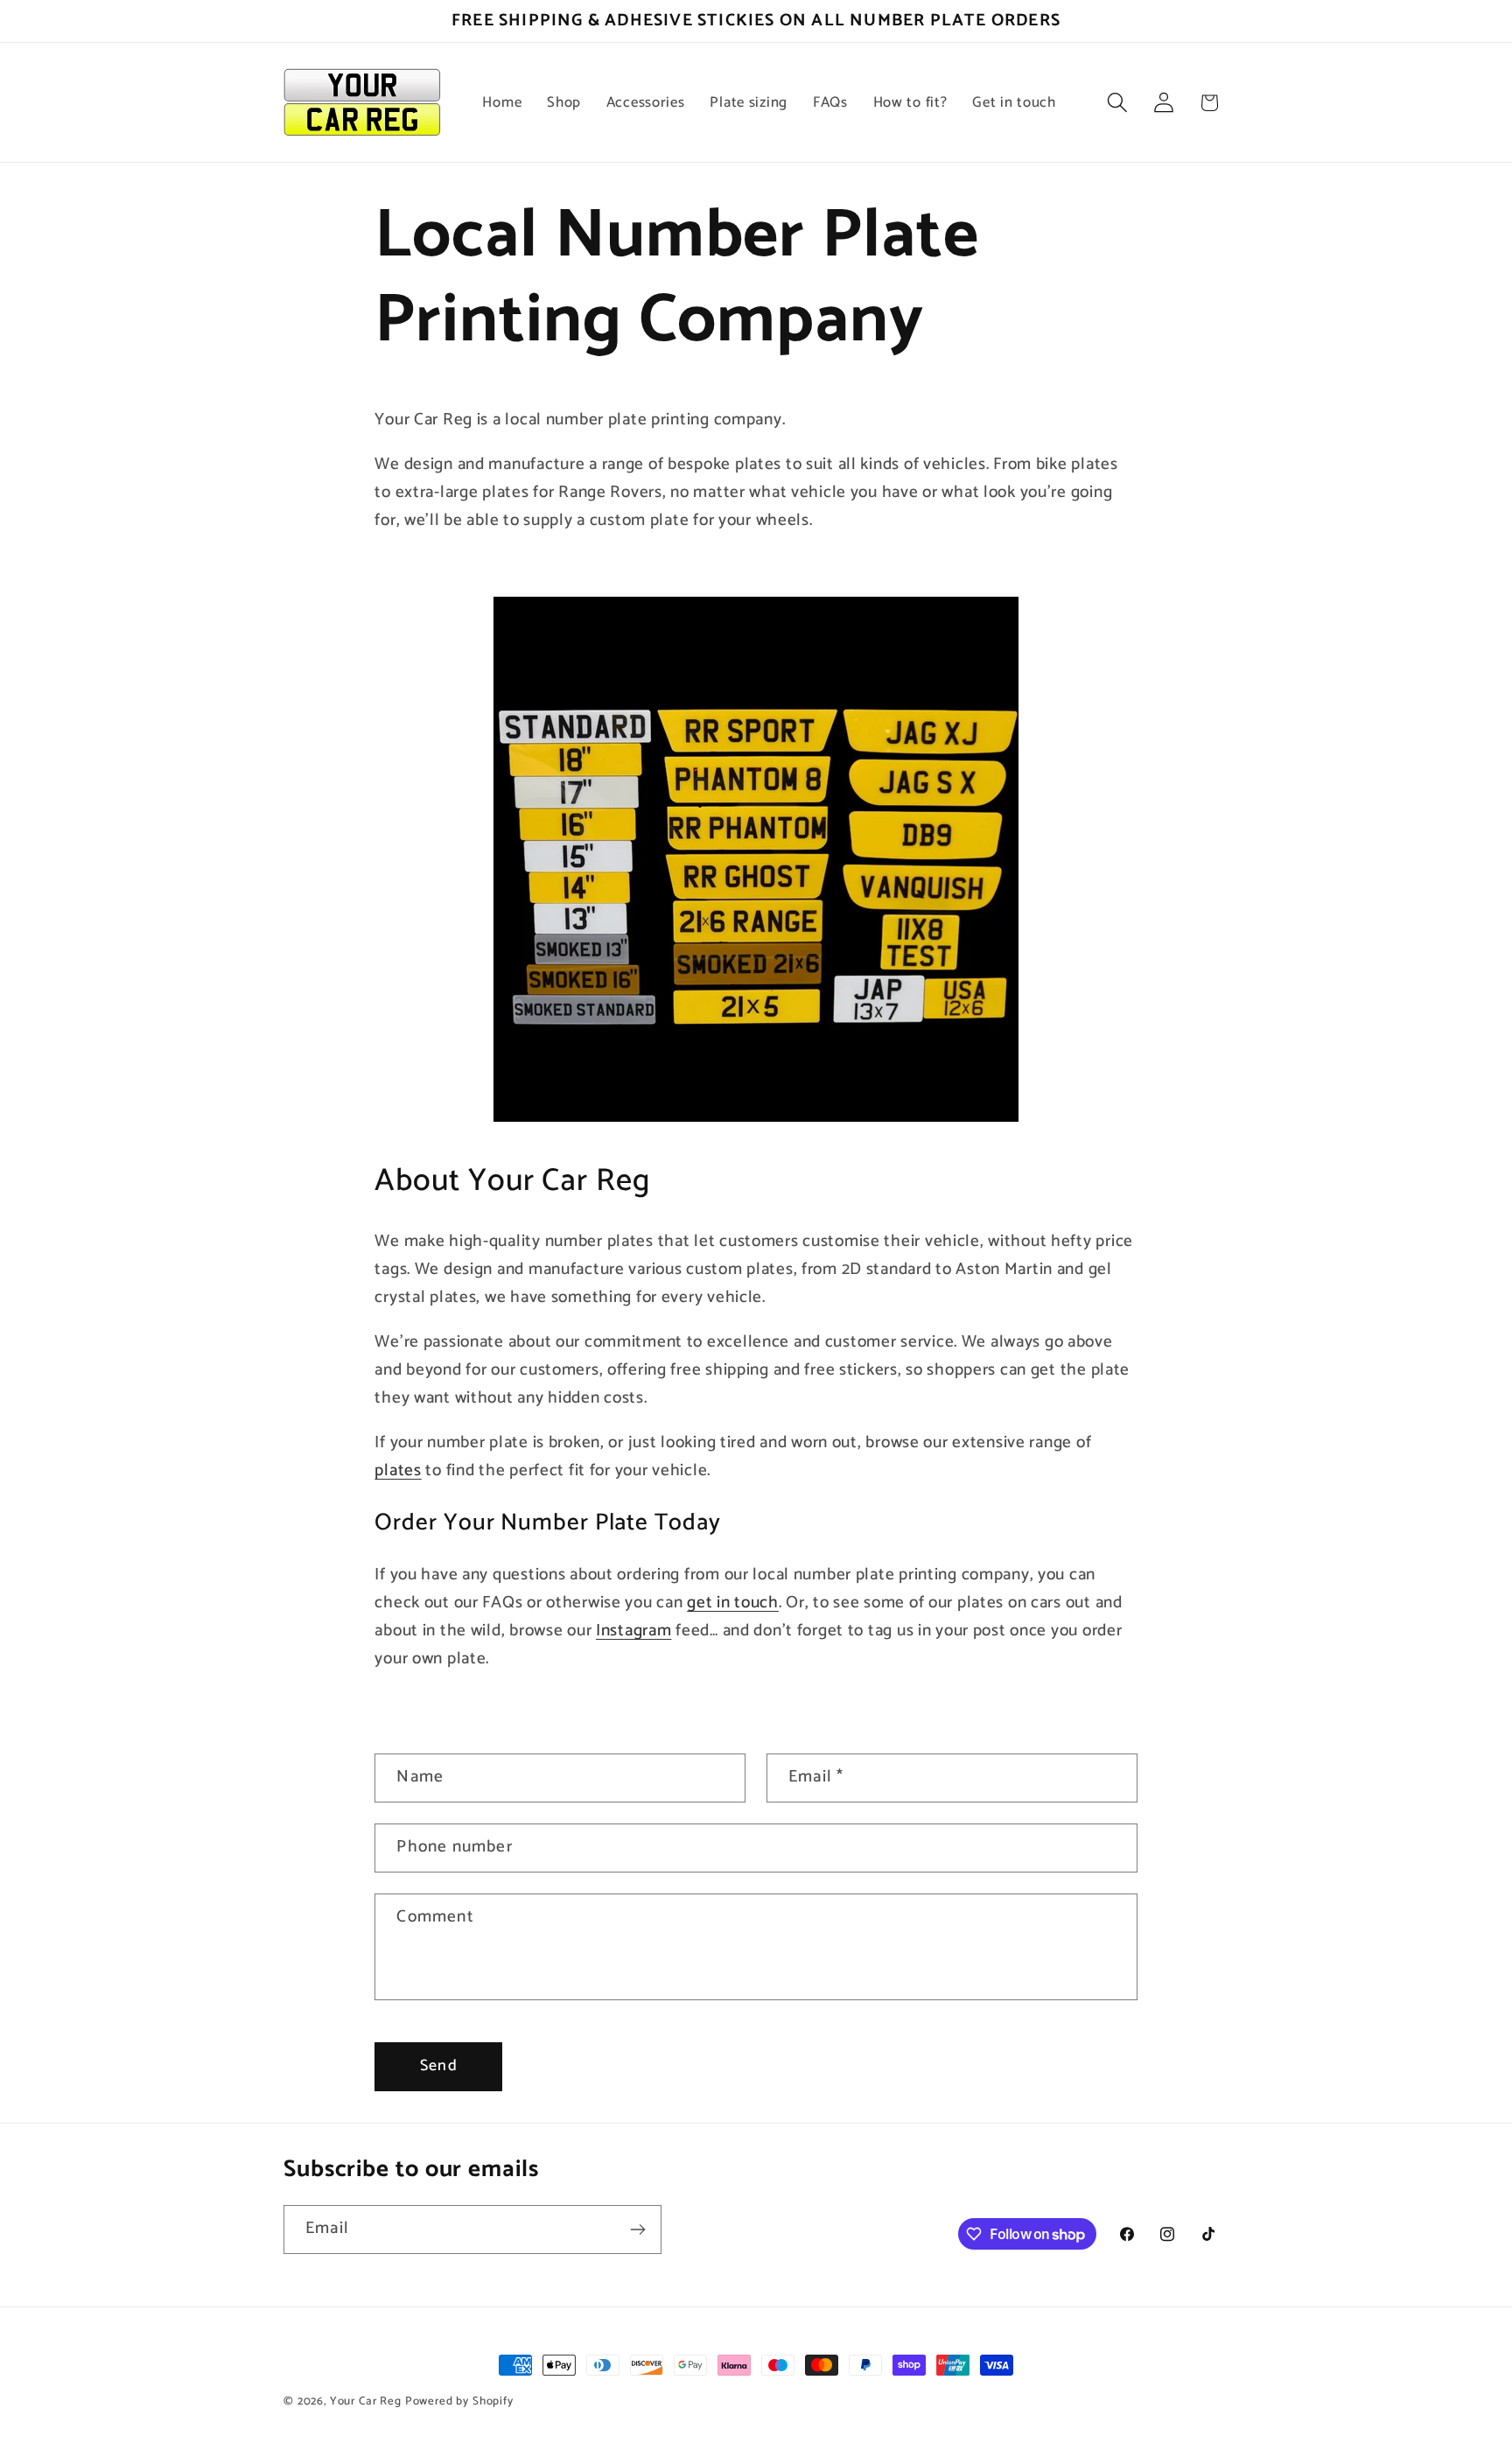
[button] (1117, 103)
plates (398, 1470)
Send (439, 2066)
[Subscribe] (637, 2229)
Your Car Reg (366, 2401)
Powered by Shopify (459, 2401)
